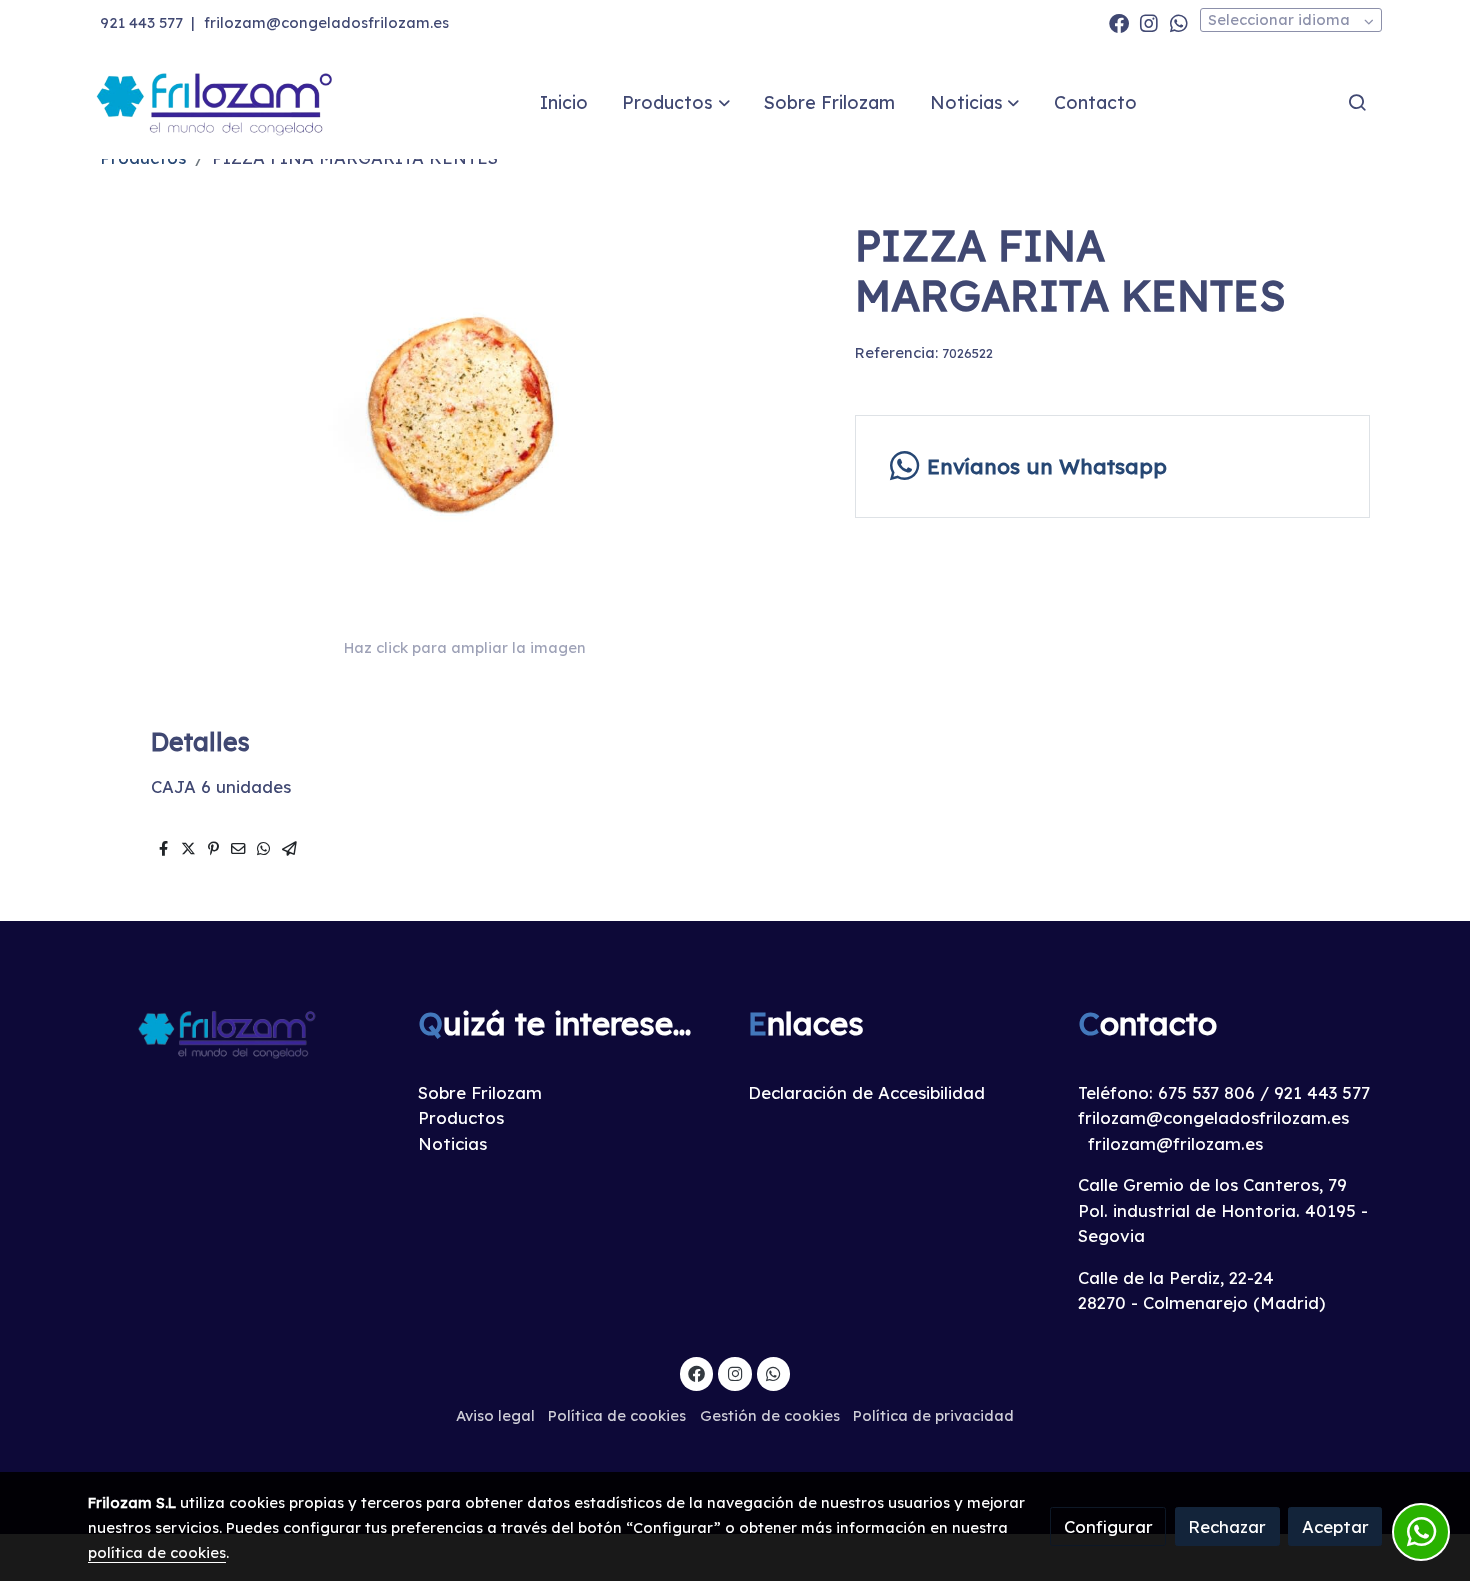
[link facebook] (1119, 22)
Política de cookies (617, 1415)
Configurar (1108, 1526)
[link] (216, 102)
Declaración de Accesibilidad (866, 1092)
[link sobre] (240, 1033)
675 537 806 (1206, 1092)
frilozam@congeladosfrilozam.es (326, 22)
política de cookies (157, 1552)
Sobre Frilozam (480, 1092)
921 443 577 (141, 22)
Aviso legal (495, 1415)
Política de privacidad (933, 1415)
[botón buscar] (1357, 102)
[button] (676, 102)
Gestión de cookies (770, 1415)
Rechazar (1227, 1526)
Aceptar (1335, 1526)
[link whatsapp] (1179, 22)
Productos (461, 1117)
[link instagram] (1149, 22)
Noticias (452, 1143)
